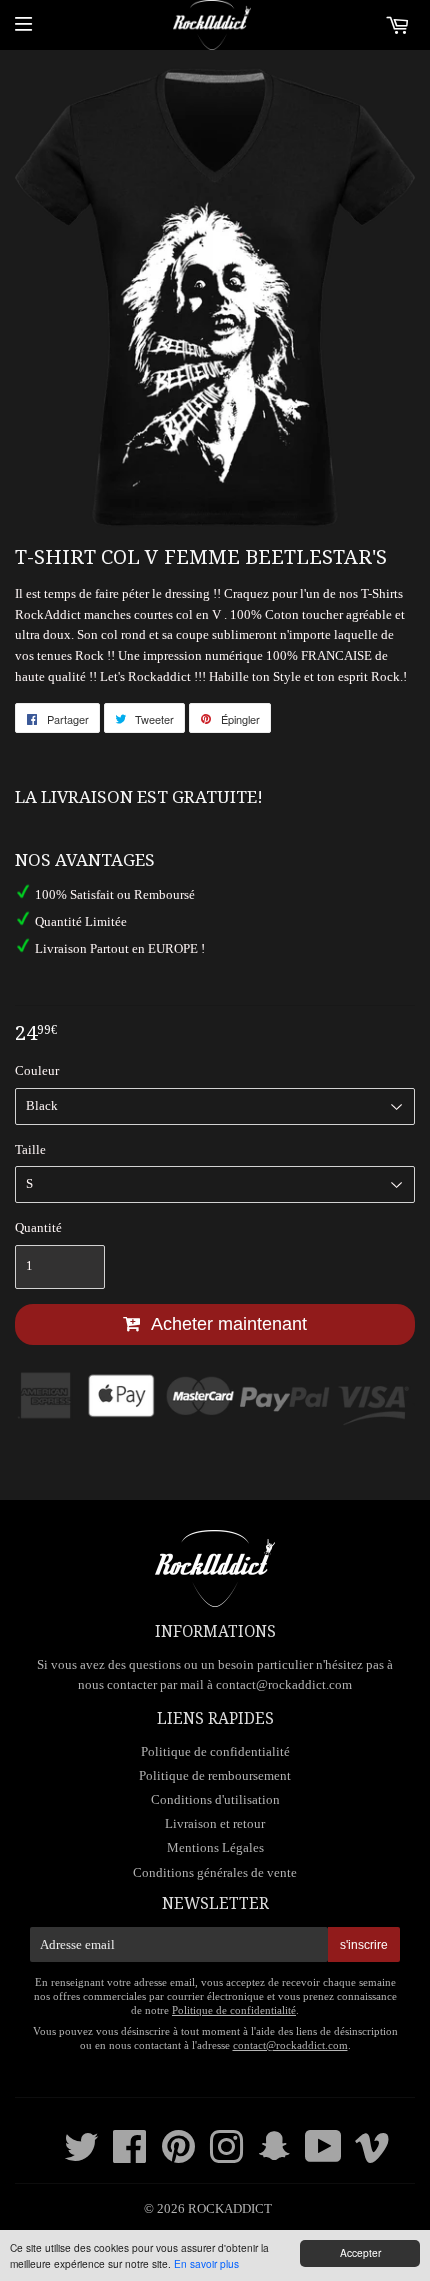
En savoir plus (206, 2263)
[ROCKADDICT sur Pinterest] (178, 2156)
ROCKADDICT (230, 2208)
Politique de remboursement (215, 1775)
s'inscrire (364, 1945)
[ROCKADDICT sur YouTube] (323, 2156)
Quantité (38, 1227)
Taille (30, 1149)
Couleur (37, 1070)
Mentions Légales (215, 1847)
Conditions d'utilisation (215, 1799)
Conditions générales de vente (215, 1872)
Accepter (360, 2252)
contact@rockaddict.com (284, 1684)
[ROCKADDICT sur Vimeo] (372, 2156)
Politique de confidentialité (215, 1751)
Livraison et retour (215, 1823)
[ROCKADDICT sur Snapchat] (274, 2156)
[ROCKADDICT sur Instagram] (226, 2156)
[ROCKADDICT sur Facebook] (130, 2156)
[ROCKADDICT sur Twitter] (81, 2156)
